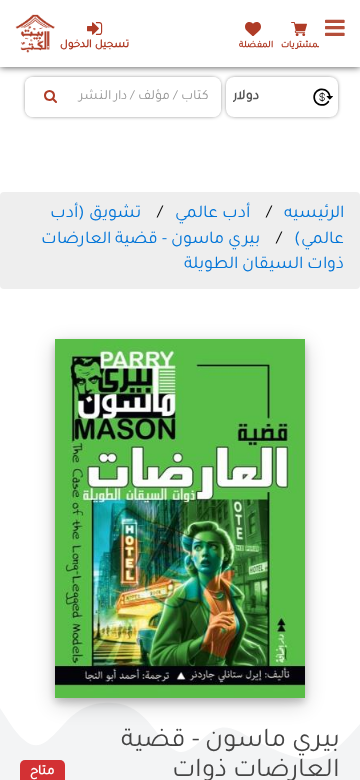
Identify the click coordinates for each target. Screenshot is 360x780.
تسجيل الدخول (94, 45)
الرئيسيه (314, 214)
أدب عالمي (212, 214)
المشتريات (302, 45)
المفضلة (256, 45)
